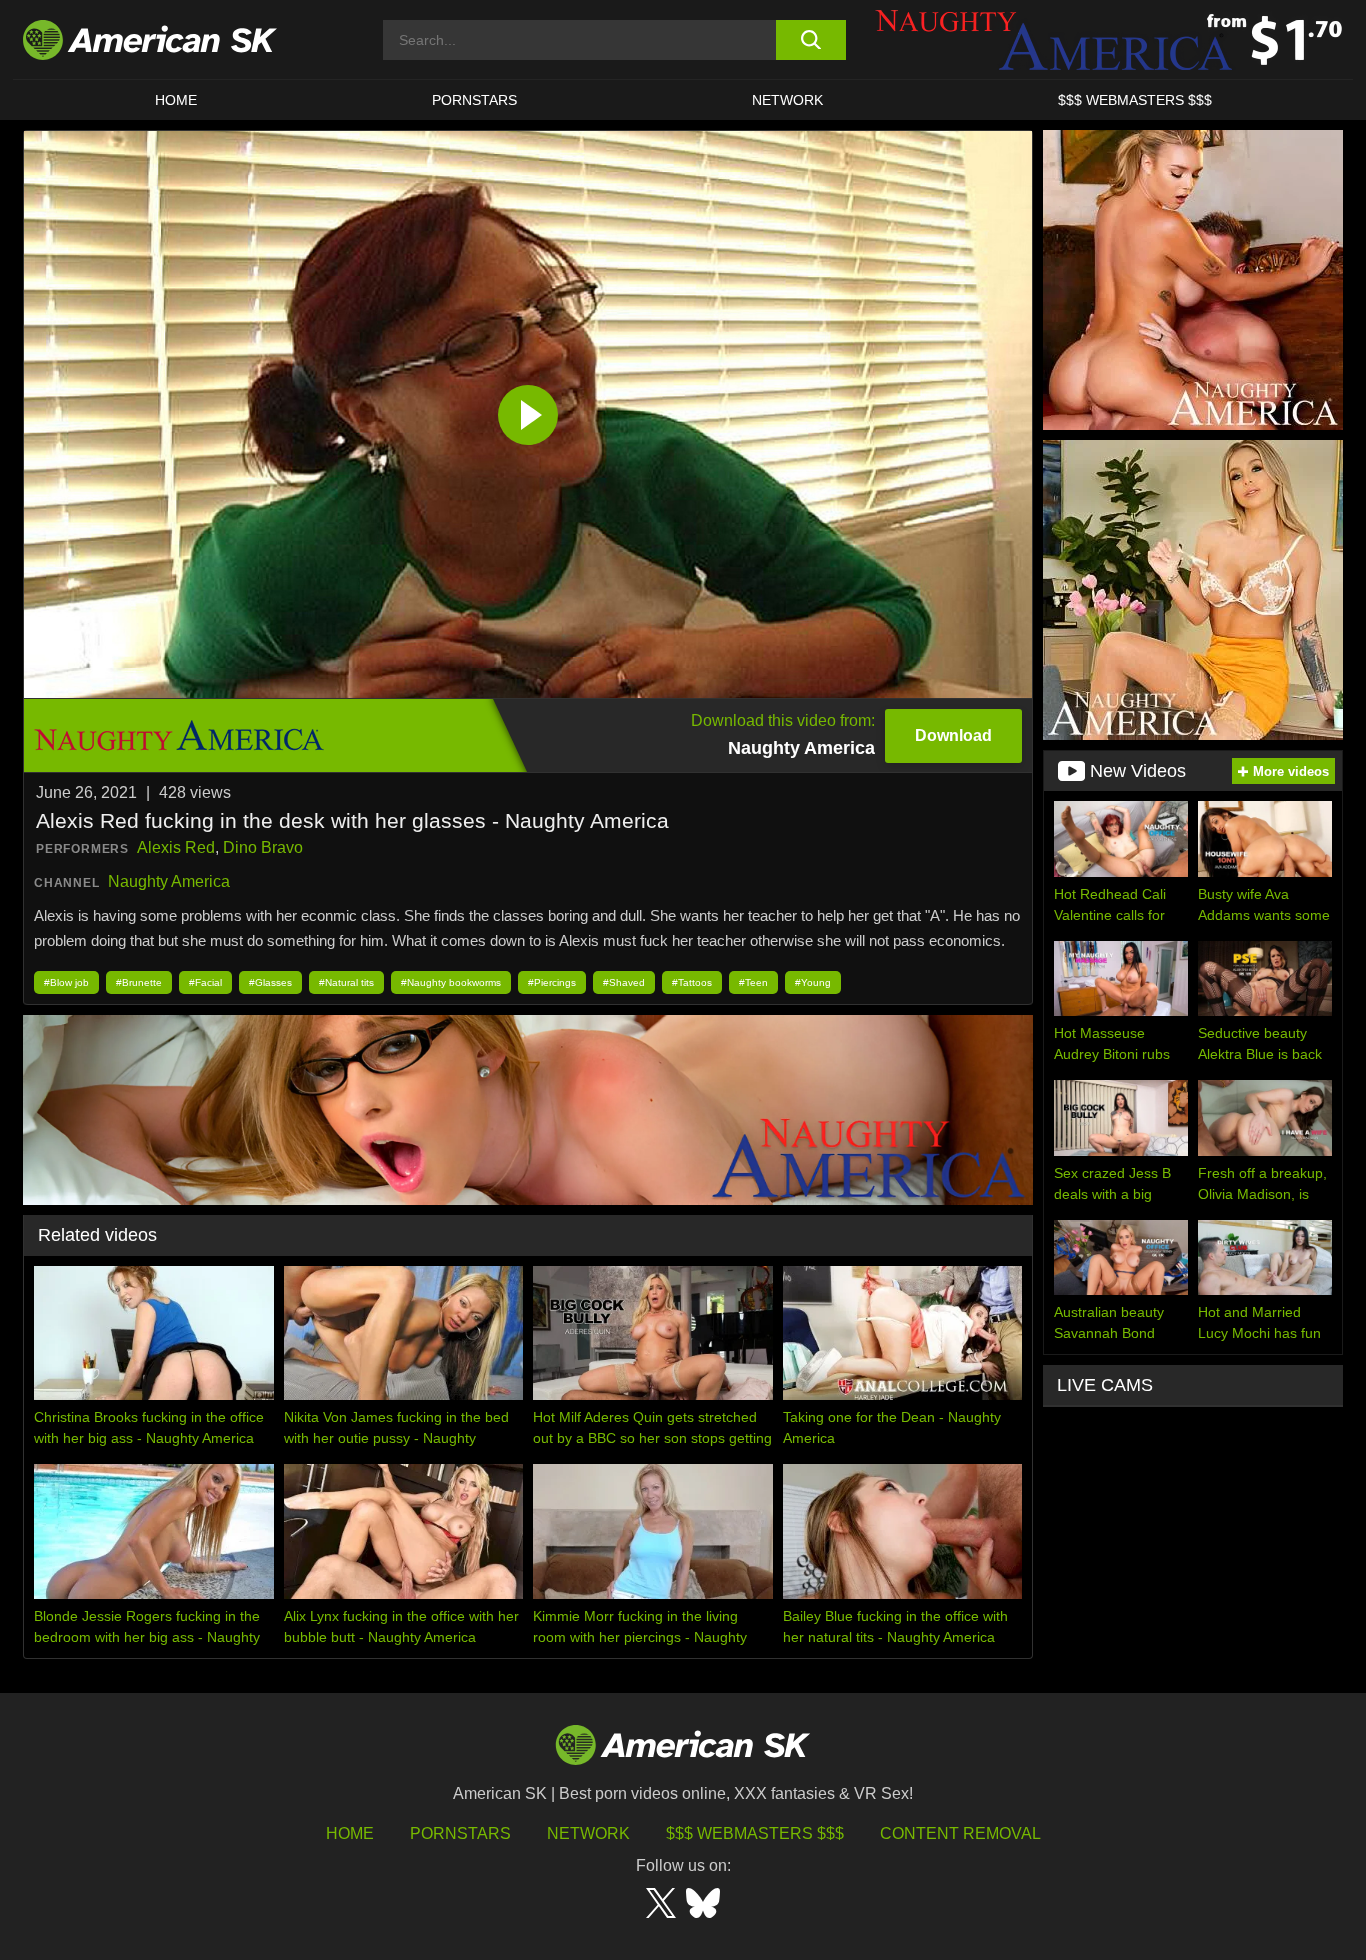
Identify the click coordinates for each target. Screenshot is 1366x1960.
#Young (813, 982)
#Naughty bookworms (451, 982)
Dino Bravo (263, 847)
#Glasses (270, 982)
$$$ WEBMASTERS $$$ (1135, 100)
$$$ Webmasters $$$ (755, 1833)
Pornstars (460, 1833)
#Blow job (66, 982)
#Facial (205, 982)
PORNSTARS (474, 100)
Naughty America (169, 881)
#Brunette (139, 982)
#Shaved (624, 982)
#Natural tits (346, 982)
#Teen (753, 982)
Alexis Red (176, 847)
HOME (176, 100)
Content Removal (960, 1833)
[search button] (810, 40)
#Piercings (552, 982)
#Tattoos (692, 982)
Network (787, 100)
